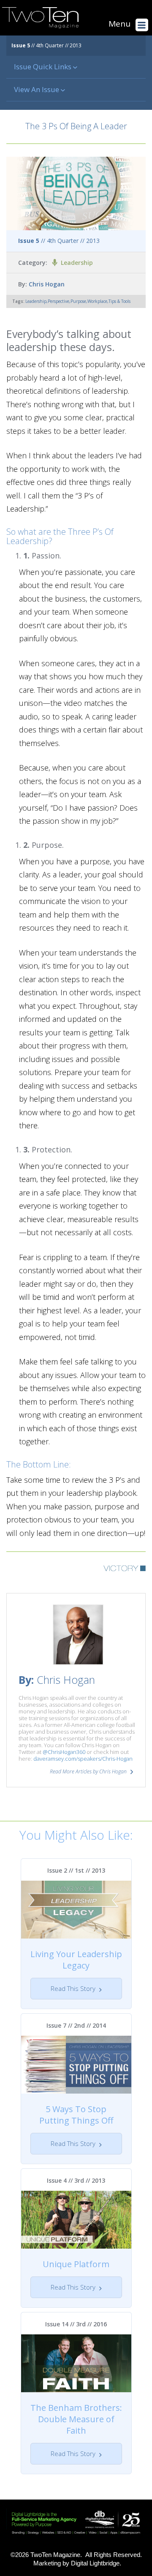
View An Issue (37, 89)
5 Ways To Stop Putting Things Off (76, 2115)
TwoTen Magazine (55, 2555)
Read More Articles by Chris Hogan (88, 1771)
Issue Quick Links (43, 67)
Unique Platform (76, 2264)
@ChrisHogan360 (64, 1752)
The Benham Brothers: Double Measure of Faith (76, 2419)
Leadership (77, 263)
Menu (119, 24)
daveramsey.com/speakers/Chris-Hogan (83, 1759)
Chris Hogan (47, 284)
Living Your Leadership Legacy (76, 1960)
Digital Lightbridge (95, 2563)
